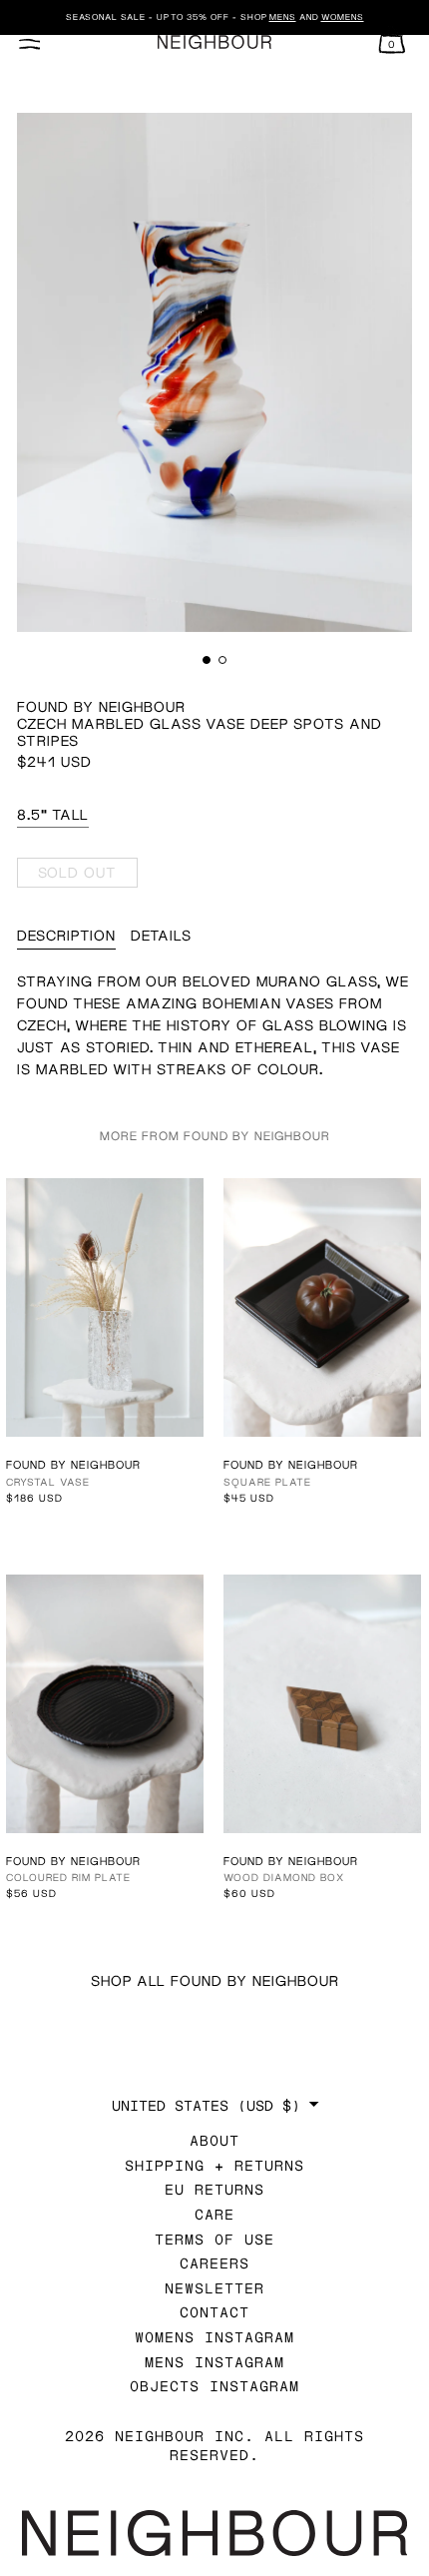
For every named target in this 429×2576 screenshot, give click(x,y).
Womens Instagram (214, 2337)
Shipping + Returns (214, 2165)
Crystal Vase (48, 1482)
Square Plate (267, 1482)
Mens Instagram (214, 2362)
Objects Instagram (214, 2386)
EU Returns (214, 2189)
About (214, 2140)
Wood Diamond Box (284, 1877)
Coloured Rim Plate (68, 1877)
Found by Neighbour (101, 706)
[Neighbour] (214, 42)
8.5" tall (53, 814)
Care (214, 2214)
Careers (214, 2263)
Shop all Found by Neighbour (215, 1980)
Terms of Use (214, 2239)
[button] (207, 660)
